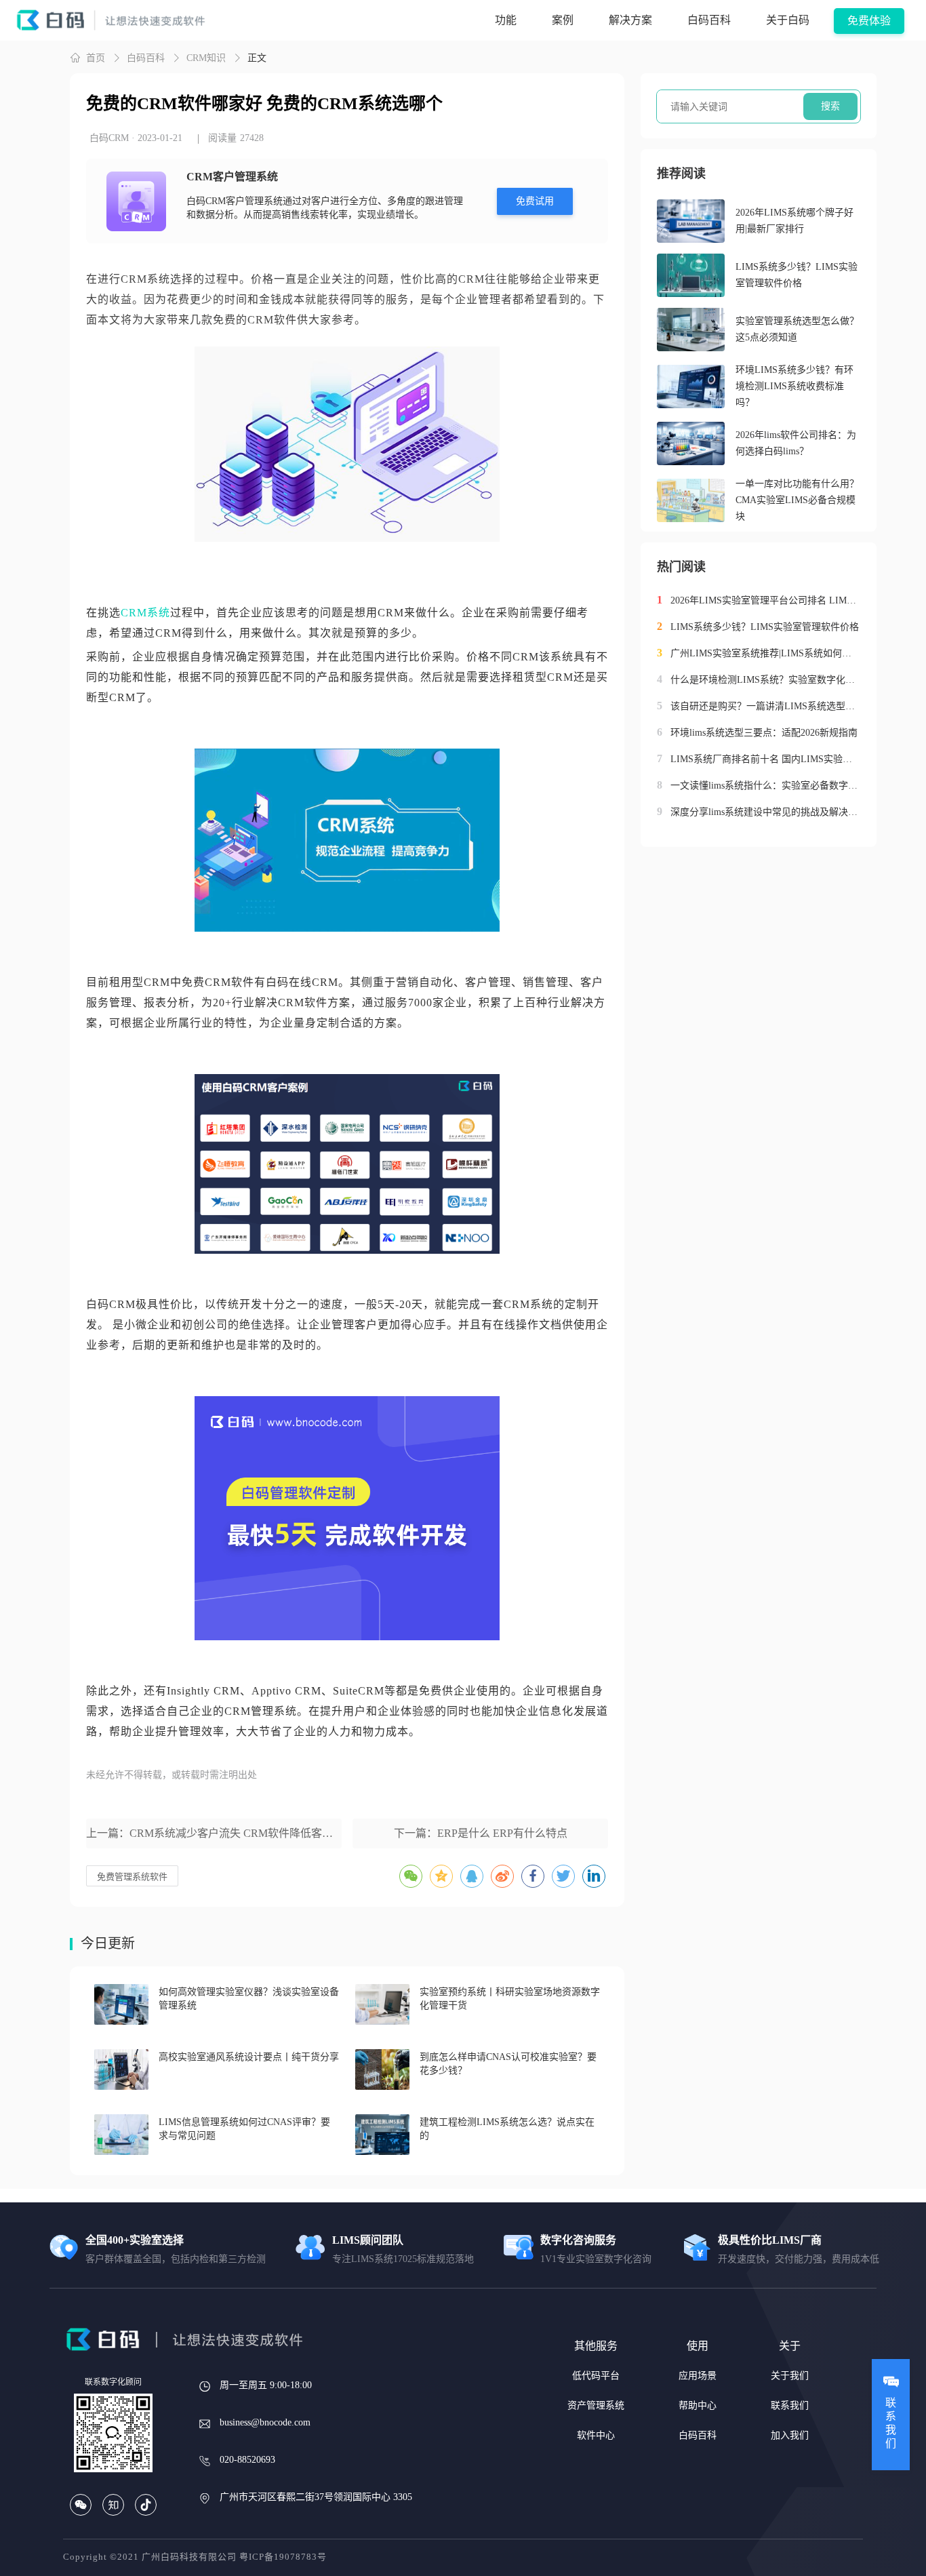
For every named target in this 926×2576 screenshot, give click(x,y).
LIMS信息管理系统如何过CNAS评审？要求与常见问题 (244, 2129)
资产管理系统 (596, 2405)
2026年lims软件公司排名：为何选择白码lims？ (796, 443)
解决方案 (630, 20)
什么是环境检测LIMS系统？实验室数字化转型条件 (765, 680)
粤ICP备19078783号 (283, 2557)
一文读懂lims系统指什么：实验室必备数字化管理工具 (765, 786)
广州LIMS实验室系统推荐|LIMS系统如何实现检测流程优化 (765, 653)
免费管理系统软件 (132, 1877)
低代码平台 (596, 2376)
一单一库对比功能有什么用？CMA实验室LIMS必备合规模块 (797, 500)
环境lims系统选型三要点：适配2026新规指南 (764, 733)
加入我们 (790, 2435)
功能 (506, 20)
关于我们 (790, 2376)
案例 (563, 20)
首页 (96, 58)
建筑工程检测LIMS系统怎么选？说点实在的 (507, 2129)
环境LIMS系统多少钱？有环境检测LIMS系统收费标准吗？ (794, 386)
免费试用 (535, 201)
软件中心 (596, 2435)
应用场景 (698, 2376)
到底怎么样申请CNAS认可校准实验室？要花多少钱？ (508, 2064)
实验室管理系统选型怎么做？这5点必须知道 (797, 329)
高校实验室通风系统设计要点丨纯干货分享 (249, 2057)
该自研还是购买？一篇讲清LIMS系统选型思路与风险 (765, 706)
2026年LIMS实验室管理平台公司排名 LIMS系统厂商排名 (765, 600)
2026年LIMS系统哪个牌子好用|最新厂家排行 (794, 221)
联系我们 (790, 2405)
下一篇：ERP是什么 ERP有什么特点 (481, 1833)
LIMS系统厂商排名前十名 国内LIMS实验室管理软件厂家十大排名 (765, 759)
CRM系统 (145, 613)
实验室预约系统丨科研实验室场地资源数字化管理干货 (510, 1999)
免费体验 (869, 21)
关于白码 (788, 20)
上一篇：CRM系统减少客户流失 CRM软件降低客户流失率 (214, 1833)
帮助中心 (698, 2405)
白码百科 (709, 20)
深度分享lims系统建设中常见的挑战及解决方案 (765, 812)
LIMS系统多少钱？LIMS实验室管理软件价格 (797, 275)
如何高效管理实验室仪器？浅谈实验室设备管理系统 (249, 1999)
